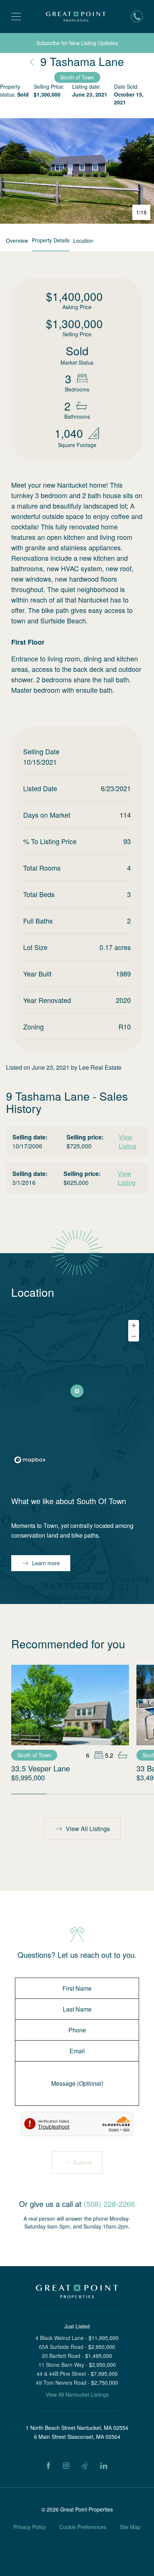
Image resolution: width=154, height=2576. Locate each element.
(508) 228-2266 (109, 2204)
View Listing (128, 1141)
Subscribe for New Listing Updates (77, 43)
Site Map (130, 2527)
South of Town (77, 77)
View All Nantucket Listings (77, 2394)
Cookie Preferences (83, 2527)
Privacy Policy (30, 2527)
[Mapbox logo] (30, 1460)
